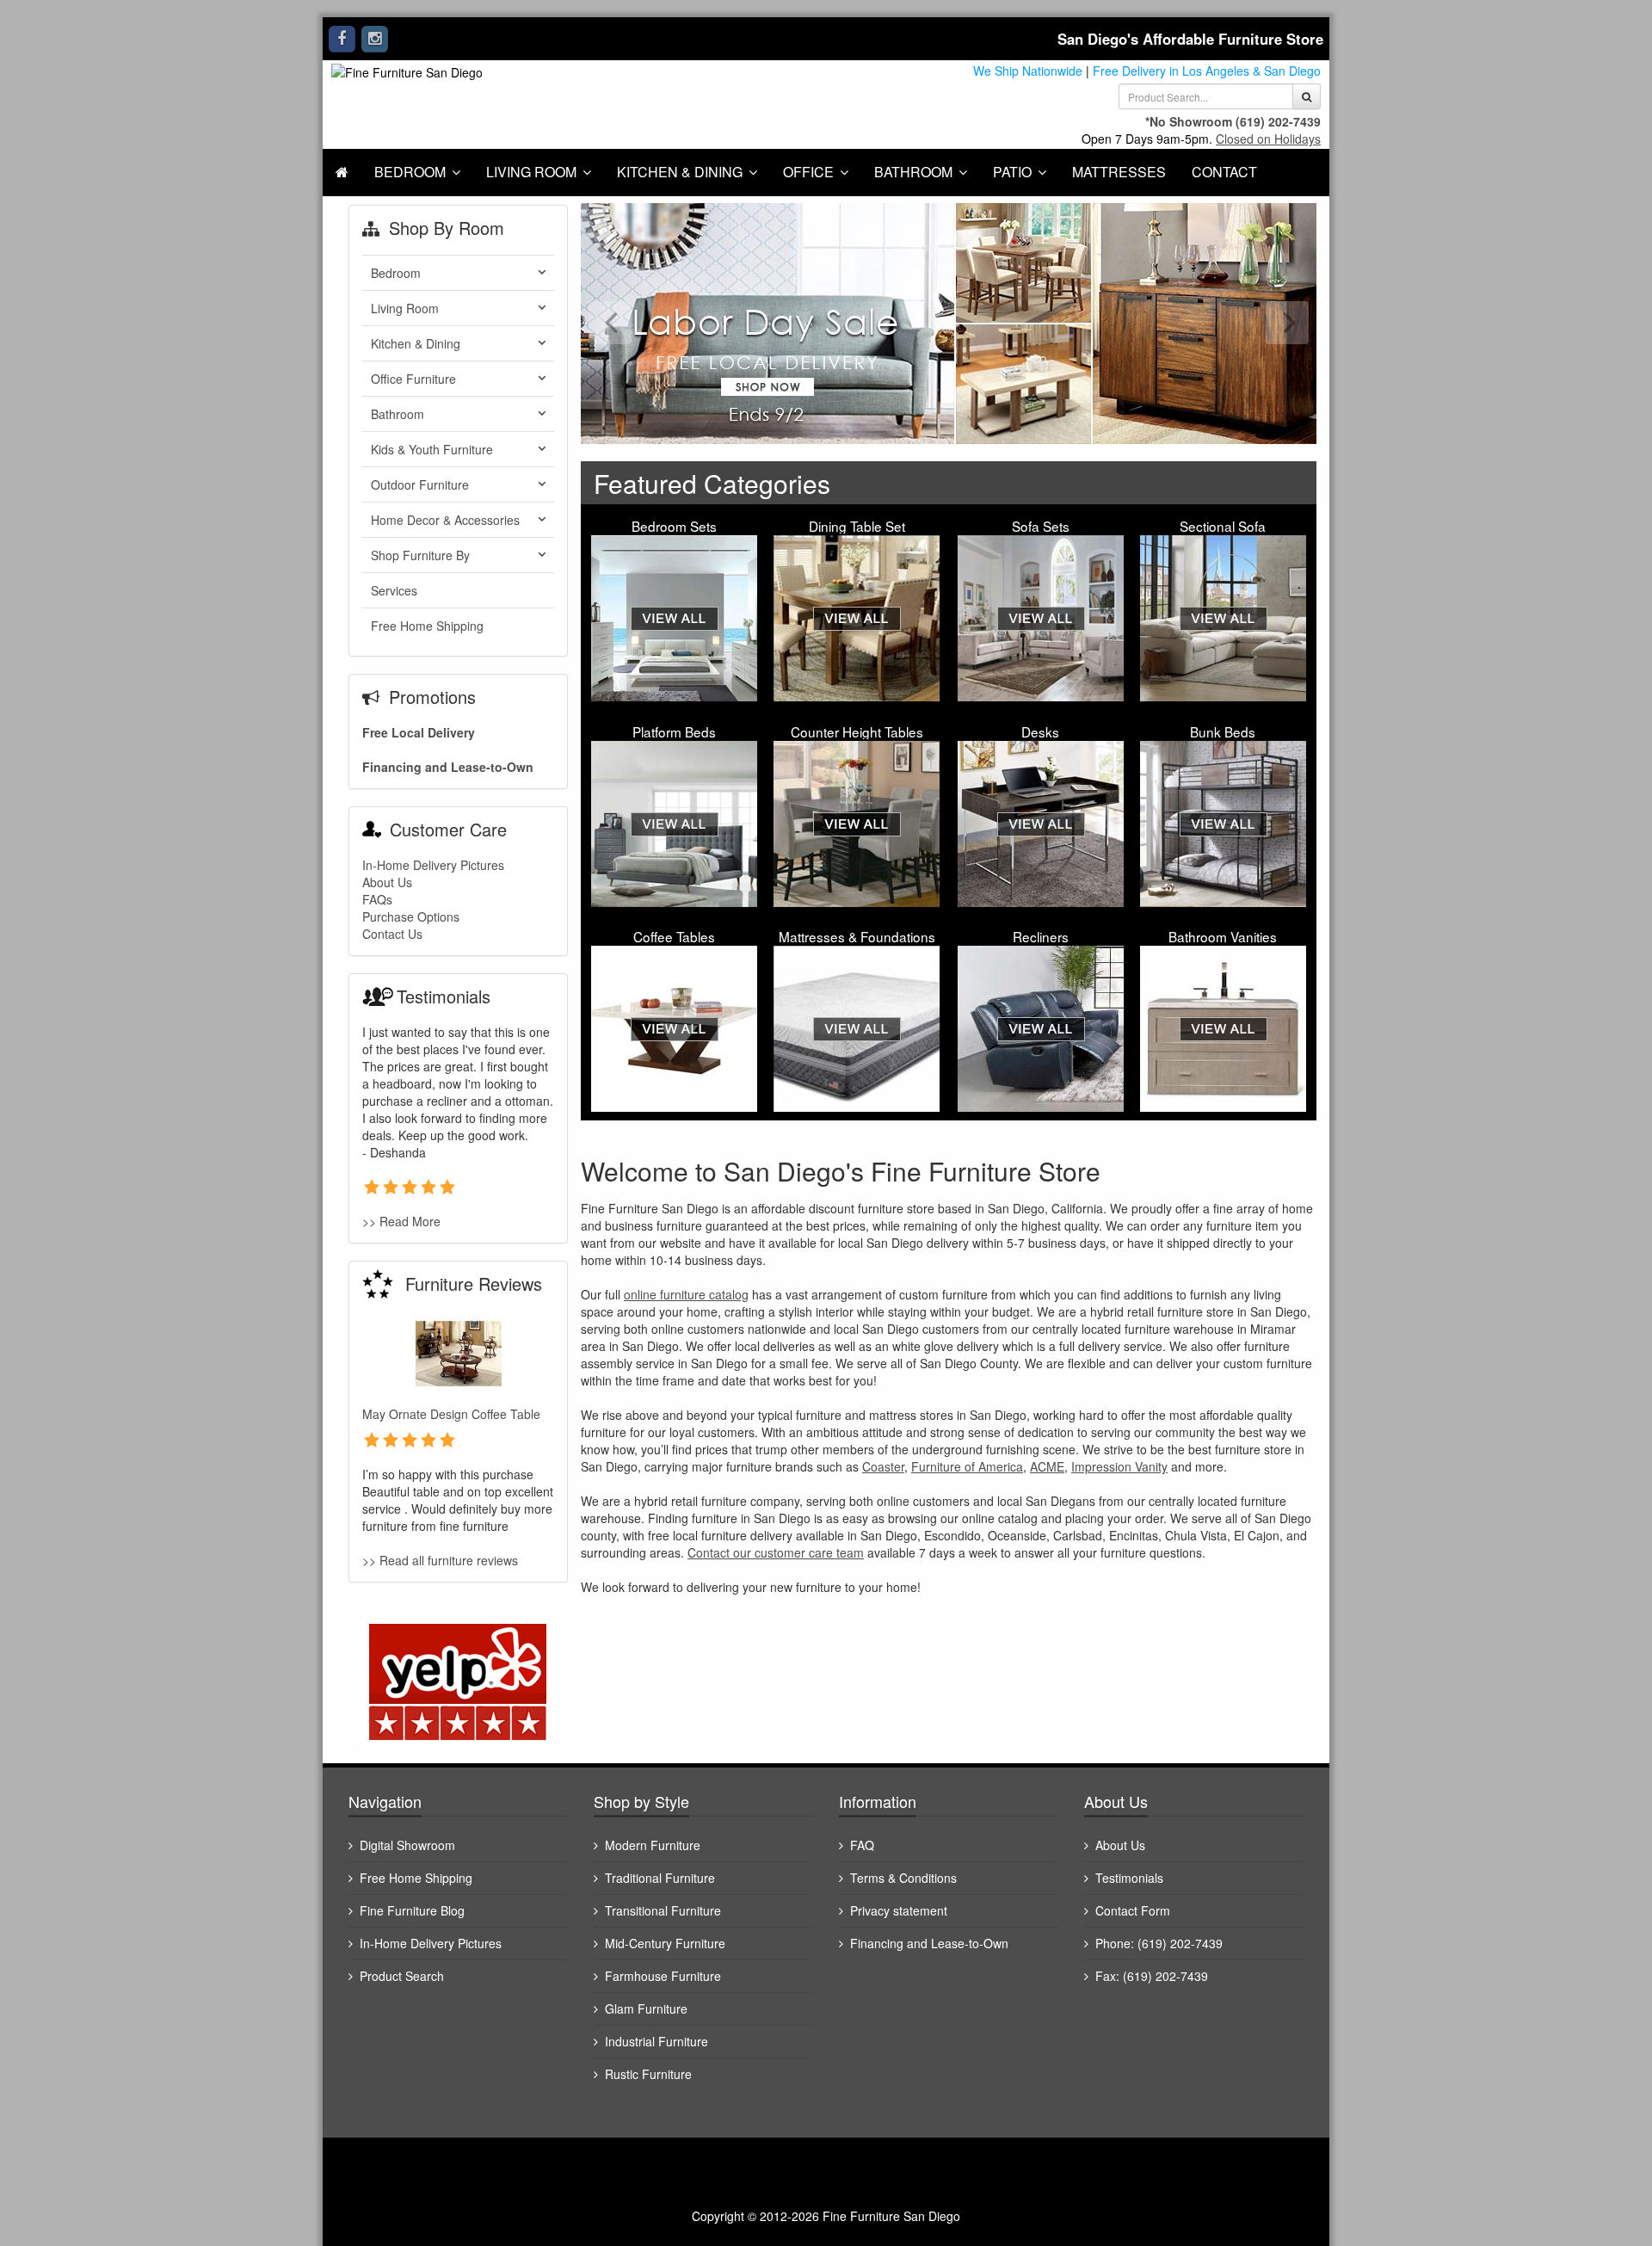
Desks (1040, 731)
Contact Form (1133, 1910)
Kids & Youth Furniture (432, 449)
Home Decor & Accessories (445, 520)
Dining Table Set (857, 526)
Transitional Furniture (663, 1910)
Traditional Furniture (660, 1878)
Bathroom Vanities (1223, 936)
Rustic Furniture (648, 2074)
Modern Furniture (653, 1845)
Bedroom (410, 172)
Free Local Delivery (419, 732)
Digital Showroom (407, 1845)
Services (394, 590)
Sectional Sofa (1223, 526)
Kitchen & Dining (680, 172)
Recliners (1041, 936)
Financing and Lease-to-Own (448, 767)
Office (808, 172)
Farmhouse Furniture (663, 1976)
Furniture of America (967, 1466)
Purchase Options (411, 916)
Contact (1224, 172)
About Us (387, 882)
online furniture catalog (686, 1294)
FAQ (862, 1845)
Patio (1012, 172)
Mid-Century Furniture (665, 1943)
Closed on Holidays (1268, 139)
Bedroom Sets (674, 526)
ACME (1047, 1466)
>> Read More (401, 1221)
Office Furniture (413, 379)
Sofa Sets (1041, 526)
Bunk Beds (1223, 731)
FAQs (377, 899)
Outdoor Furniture (420, 484)
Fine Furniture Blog (412, 1910)
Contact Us (392, 934)
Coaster (883, 1466)
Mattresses (1119, 172)
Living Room (531, 172)
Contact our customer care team (776, 1552)
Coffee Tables (674, 936)
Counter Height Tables (857, 731)
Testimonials (1129, 1878)
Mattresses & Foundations (857, 936)
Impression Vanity (1119, 1466)
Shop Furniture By (420, 555)
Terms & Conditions (903, 1878)
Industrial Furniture (656, 2041)
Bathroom (913, 172)
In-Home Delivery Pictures (433, 865)
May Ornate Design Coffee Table (451, 1414)
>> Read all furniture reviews (440, 1560)
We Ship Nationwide (1028, 71)
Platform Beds (674, 731)
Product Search (402, 1976)
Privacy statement (899, 1910)
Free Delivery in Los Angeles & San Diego (1207, 71)
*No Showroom (1189, 121)
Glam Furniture (646, 2008)
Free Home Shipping (427, 626)
